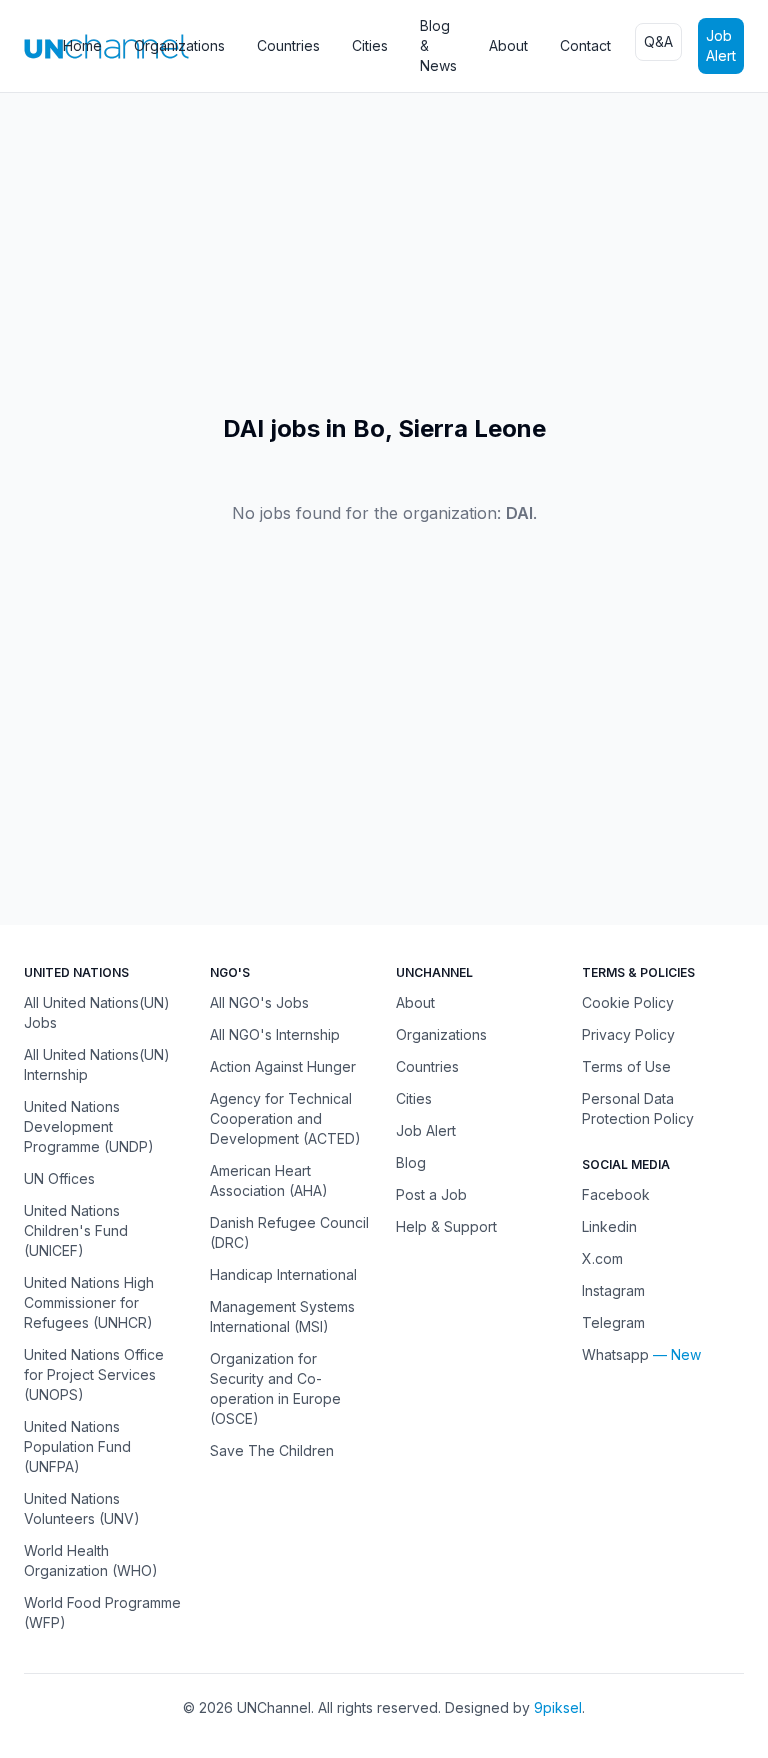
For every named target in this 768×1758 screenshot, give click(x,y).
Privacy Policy (628, 1034)
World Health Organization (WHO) (91, 1560)
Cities (370, 45)
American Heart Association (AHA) (269, 1180)
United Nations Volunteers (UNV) (82, 1508)
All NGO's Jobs (259, 1002)
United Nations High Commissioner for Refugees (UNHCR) (89, 1302)
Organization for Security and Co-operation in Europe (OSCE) (275, 1388)
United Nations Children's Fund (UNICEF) (76, 1230)
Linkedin (609, 1226)
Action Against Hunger (283, 1066)
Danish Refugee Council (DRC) (289, 1232)
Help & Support (446, 1226)
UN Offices (59, 1178)
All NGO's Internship (275, 1034)
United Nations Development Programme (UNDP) (89, 1126)
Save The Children (272, 1450)
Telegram (613, 1322)
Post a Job (431, 1194)
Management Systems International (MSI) (282, 1316)
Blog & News (438, 45)
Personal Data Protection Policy (638, 1108)
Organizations (179, 45)
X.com (602, 1258)
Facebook (616, 1194)
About (508, 45)
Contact (585, 45)
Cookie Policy (628, 1002)
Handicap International (283, 1274)
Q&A (658, 41)
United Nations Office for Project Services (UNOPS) (94, 1374)
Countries (288, 45)
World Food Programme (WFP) (102, 1612)
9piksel (558, 1707)
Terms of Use (626, 1066)
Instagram (613, 1290)
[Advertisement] (384, 253)
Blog (411, 1162)
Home (82, 45)
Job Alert (721, 45)
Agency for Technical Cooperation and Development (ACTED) (285, 1118)
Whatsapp (615, 1354)
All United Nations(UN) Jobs (97, 1012)
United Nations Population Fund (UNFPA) (77, 1446)
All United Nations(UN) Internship (97, 1064)
